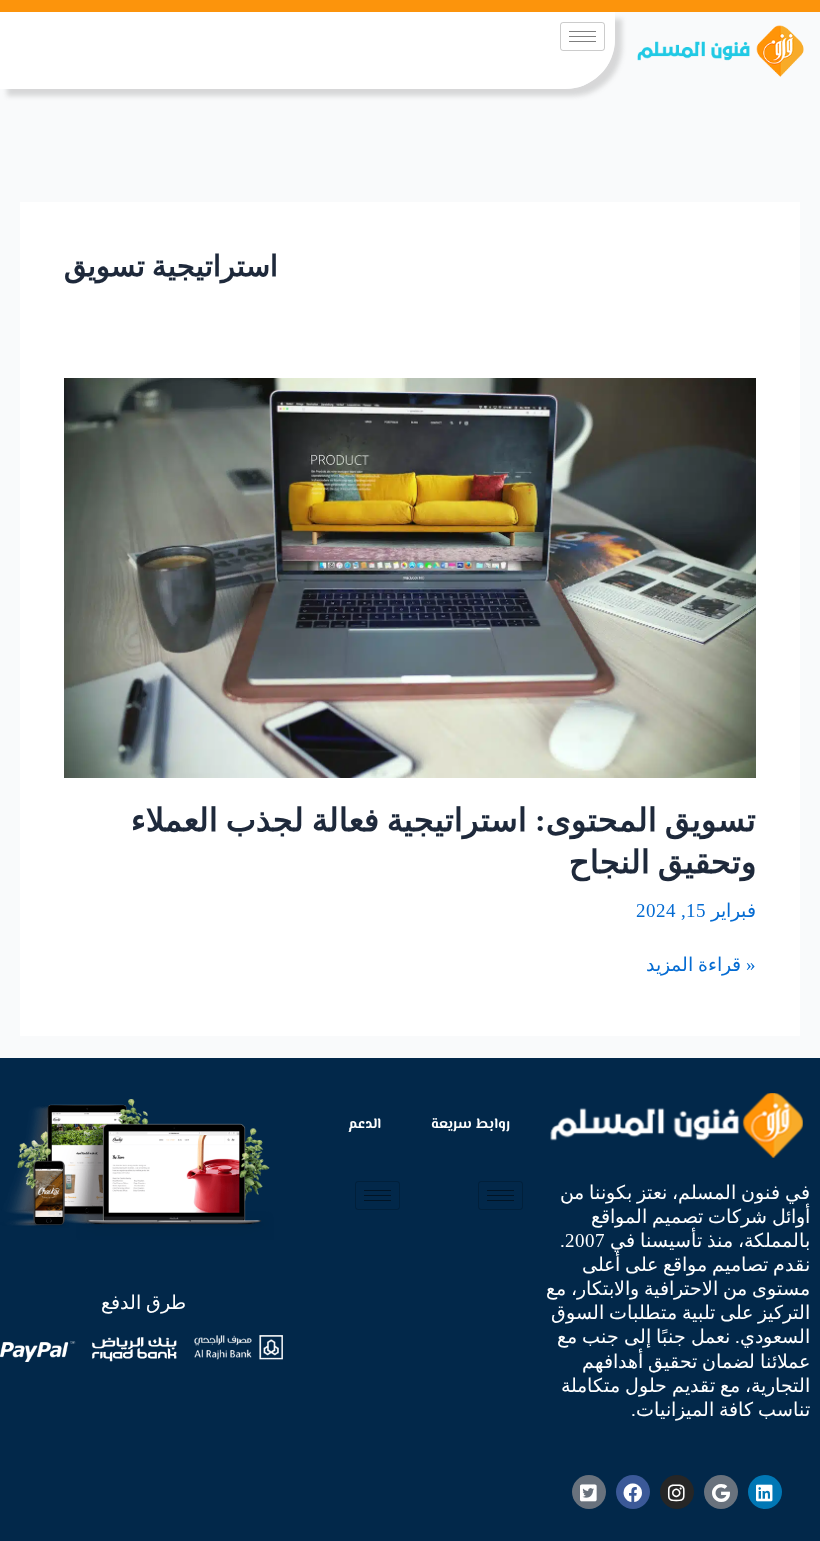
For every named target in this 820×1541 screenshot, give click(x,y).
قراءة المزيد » (701, 964)
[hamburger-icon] (582, 36)
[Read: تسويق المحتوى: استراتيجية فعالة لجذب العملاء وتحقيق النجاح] (410, 575)
